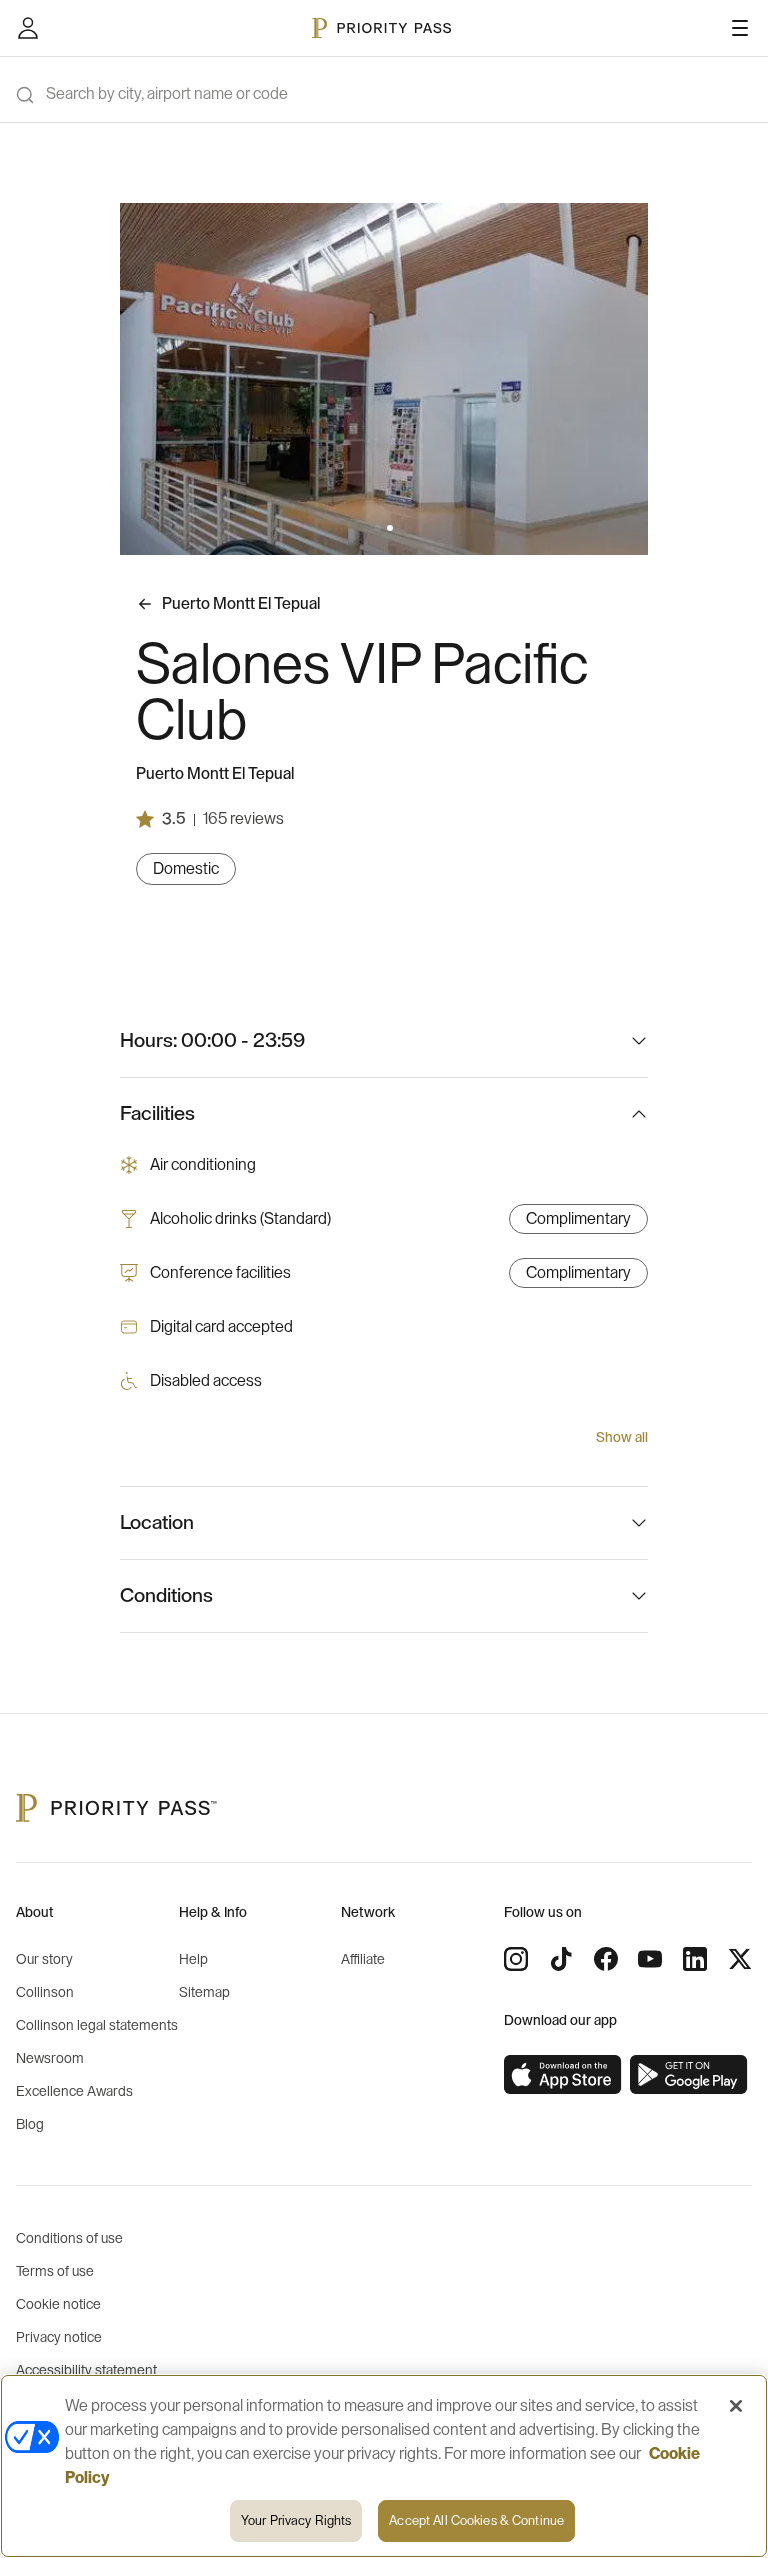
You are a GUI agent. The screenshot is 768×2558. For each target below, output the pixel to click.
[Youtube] (650, 1959)
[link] (563, 2075)
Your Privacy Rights (296, 2520)
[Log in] (28, 28)
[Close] (736, 2406)
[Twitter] (740, 1959)
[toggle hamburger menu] (740, 28)
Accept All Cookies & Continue (476, 2520)
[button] (378, 528)
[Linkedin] (695, 1959)
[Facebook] (606, 1959)
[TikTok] (561, 1959)
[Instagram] (516, 1959)
